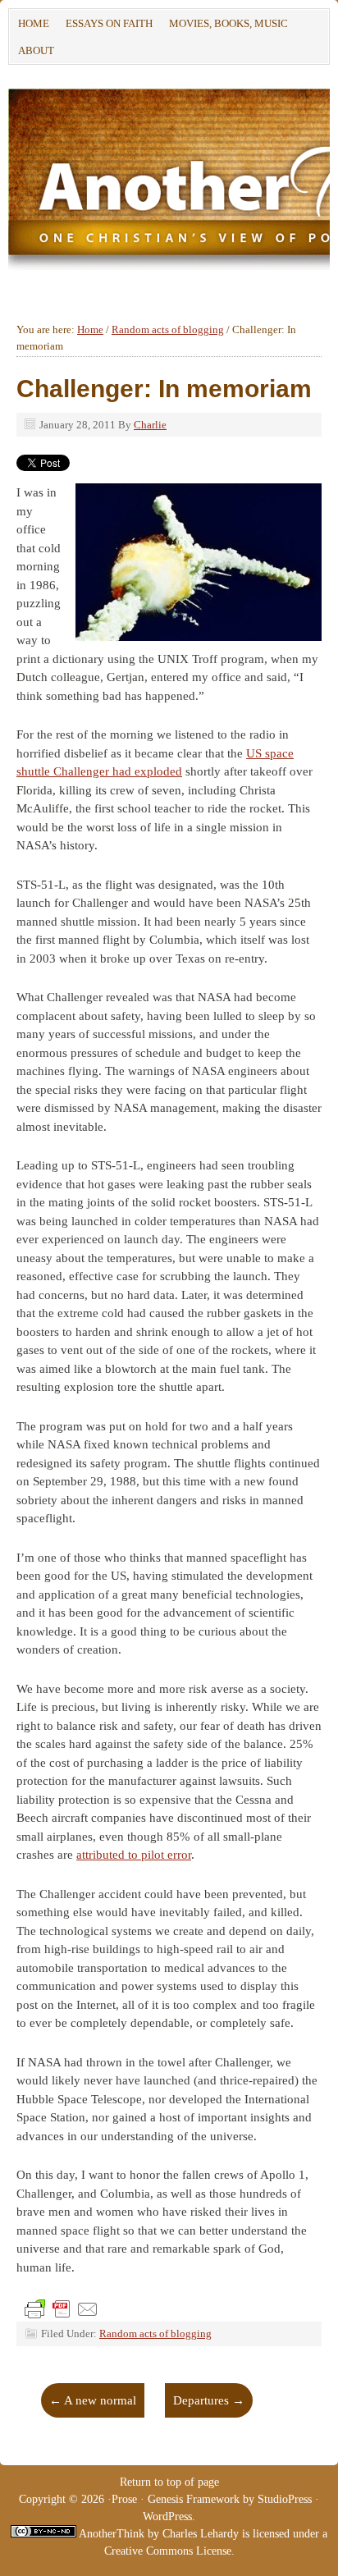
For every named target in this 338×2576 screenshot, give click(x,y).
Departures (209, 2400)
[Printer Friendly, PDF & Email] (62, 2308)
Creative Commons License (168, 2551)
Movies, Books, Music (228, 23)
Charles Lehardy (201, 2534)
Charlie (150, 425)
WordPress (167, 2517)
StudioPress (285, 2499)
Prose (124, 2499)
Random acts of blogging (155, 2333)
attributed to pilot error (134, 1855)
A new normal (93, 2400)
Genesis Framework (194, 2499)
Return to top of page (169, 2482)
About (32, 53)
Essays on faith (109, 23)
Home (34, 23)
